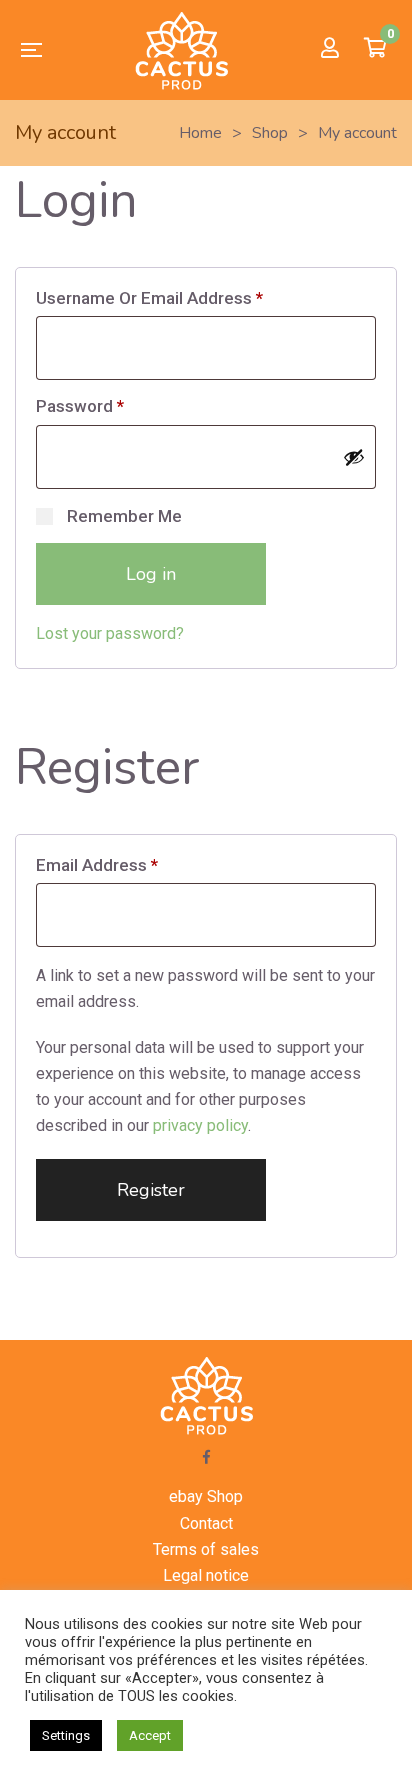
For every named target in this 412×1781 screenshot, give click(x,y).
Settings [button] (66, 1735)
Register (151, 1190)
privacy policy (200, 1125)
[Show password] (354, 457)
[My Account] (330, 49)
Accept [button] (150, 1735)
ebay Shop (206, 1496)
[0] (375, 50)
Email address (97, 865)
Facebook (206, 1457)
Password (80, 406)
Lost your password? (110, 633)
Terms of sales (206, 1549)
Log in (151, 574)
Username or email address (149, 298)
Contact (206, 1523)
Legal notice (206, 1575)
